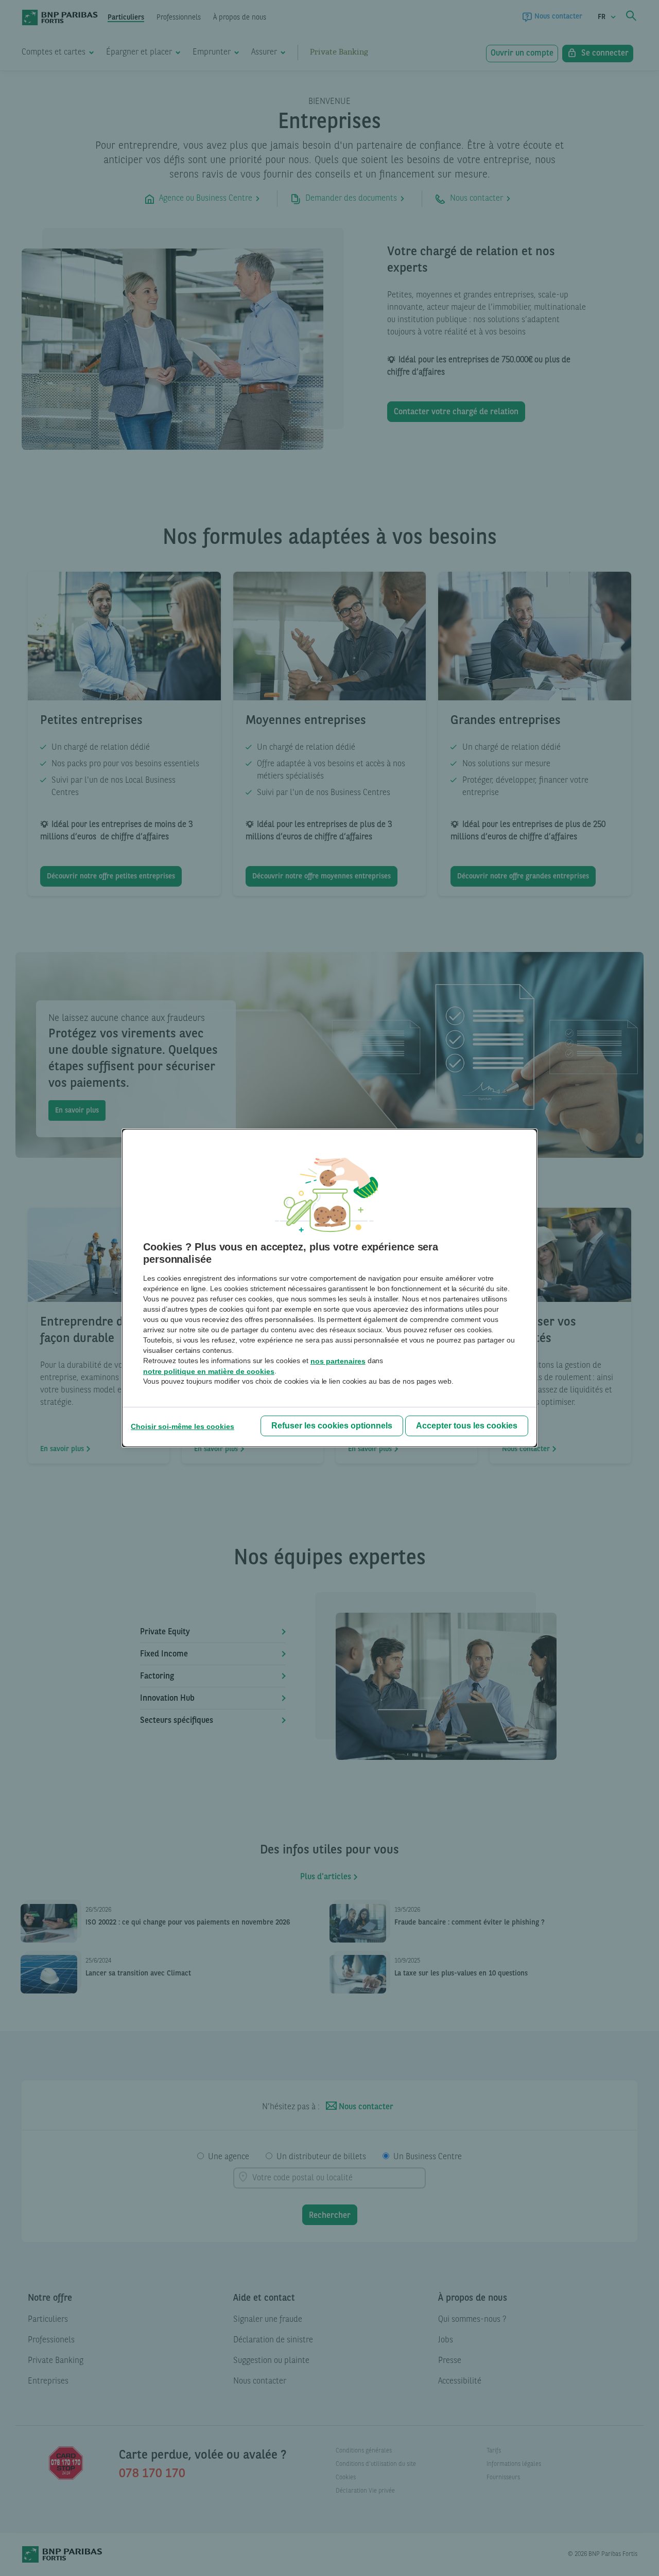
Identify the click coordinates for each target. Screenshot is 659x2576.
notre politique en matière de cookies (209, 1371)
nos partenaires (338, 1361)
